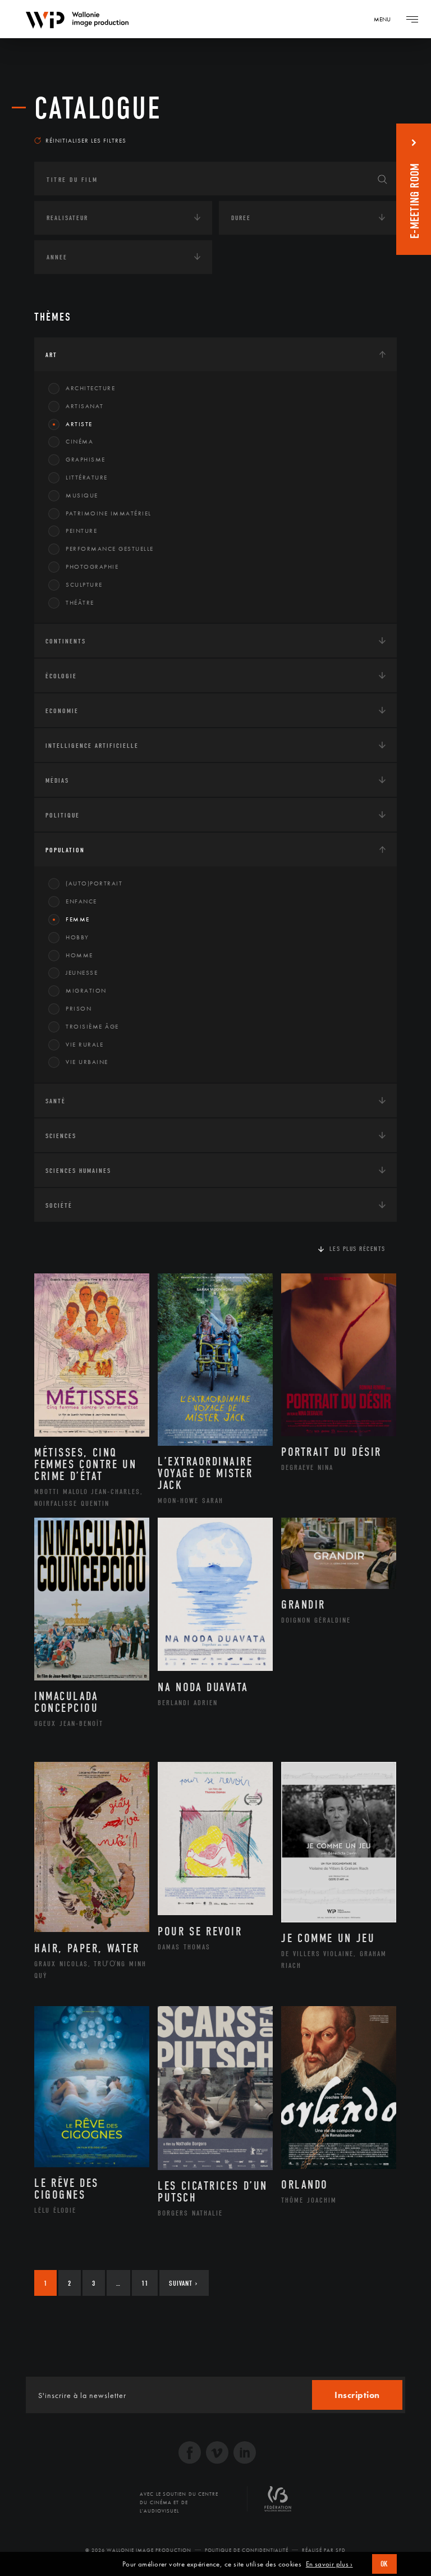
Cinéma (79, 441)
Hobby (77, 937)
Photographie (92, 567)
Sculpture (84, 584)
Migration (86, 990)
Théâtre (80, 602)
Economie (62, 711)
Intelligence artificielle (92, 746)
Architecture (90, 388)
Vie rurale (84, 1044)
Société (59, 1205)
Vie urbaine (87, 1062)
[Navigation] (412, 19)
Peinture (81, 531)
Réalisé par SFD (324, 2550)
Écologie (61, 676)
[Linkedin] (245, 2454)
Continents (66, 641)
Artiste (79, 424)
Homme (79, 955)
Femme (78, 919)
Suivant (183, 2283)
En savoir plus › (329, 2564)
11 (145, 2283)
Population (65, 850)
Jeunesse (82, 972)
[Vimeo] (217, 2454)
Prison (79, 1008)
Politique (63, 815)
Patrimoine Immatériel (109, 513)
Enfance (81, 901)
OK (384, 2564)
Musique (82, 495)
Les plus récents (357, 1249)
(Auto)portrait (94, 883)
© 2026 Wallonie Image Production (138, 2550)
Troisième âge (92, 1026)
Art (51, 355)
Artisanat (85, 406)
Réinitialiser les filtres (86, 140)
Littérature (87, 477)
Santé (56, 1101)
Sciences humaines (78, 1171)
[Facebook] (190, 2454)
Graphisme (86, 459)
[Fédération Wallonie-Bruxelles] (278, 2503)
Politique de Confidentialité (247, 2550)
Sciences (61, 1136)
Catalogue (98, 108)
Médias (57, 780)
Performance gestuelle (110, 549)
